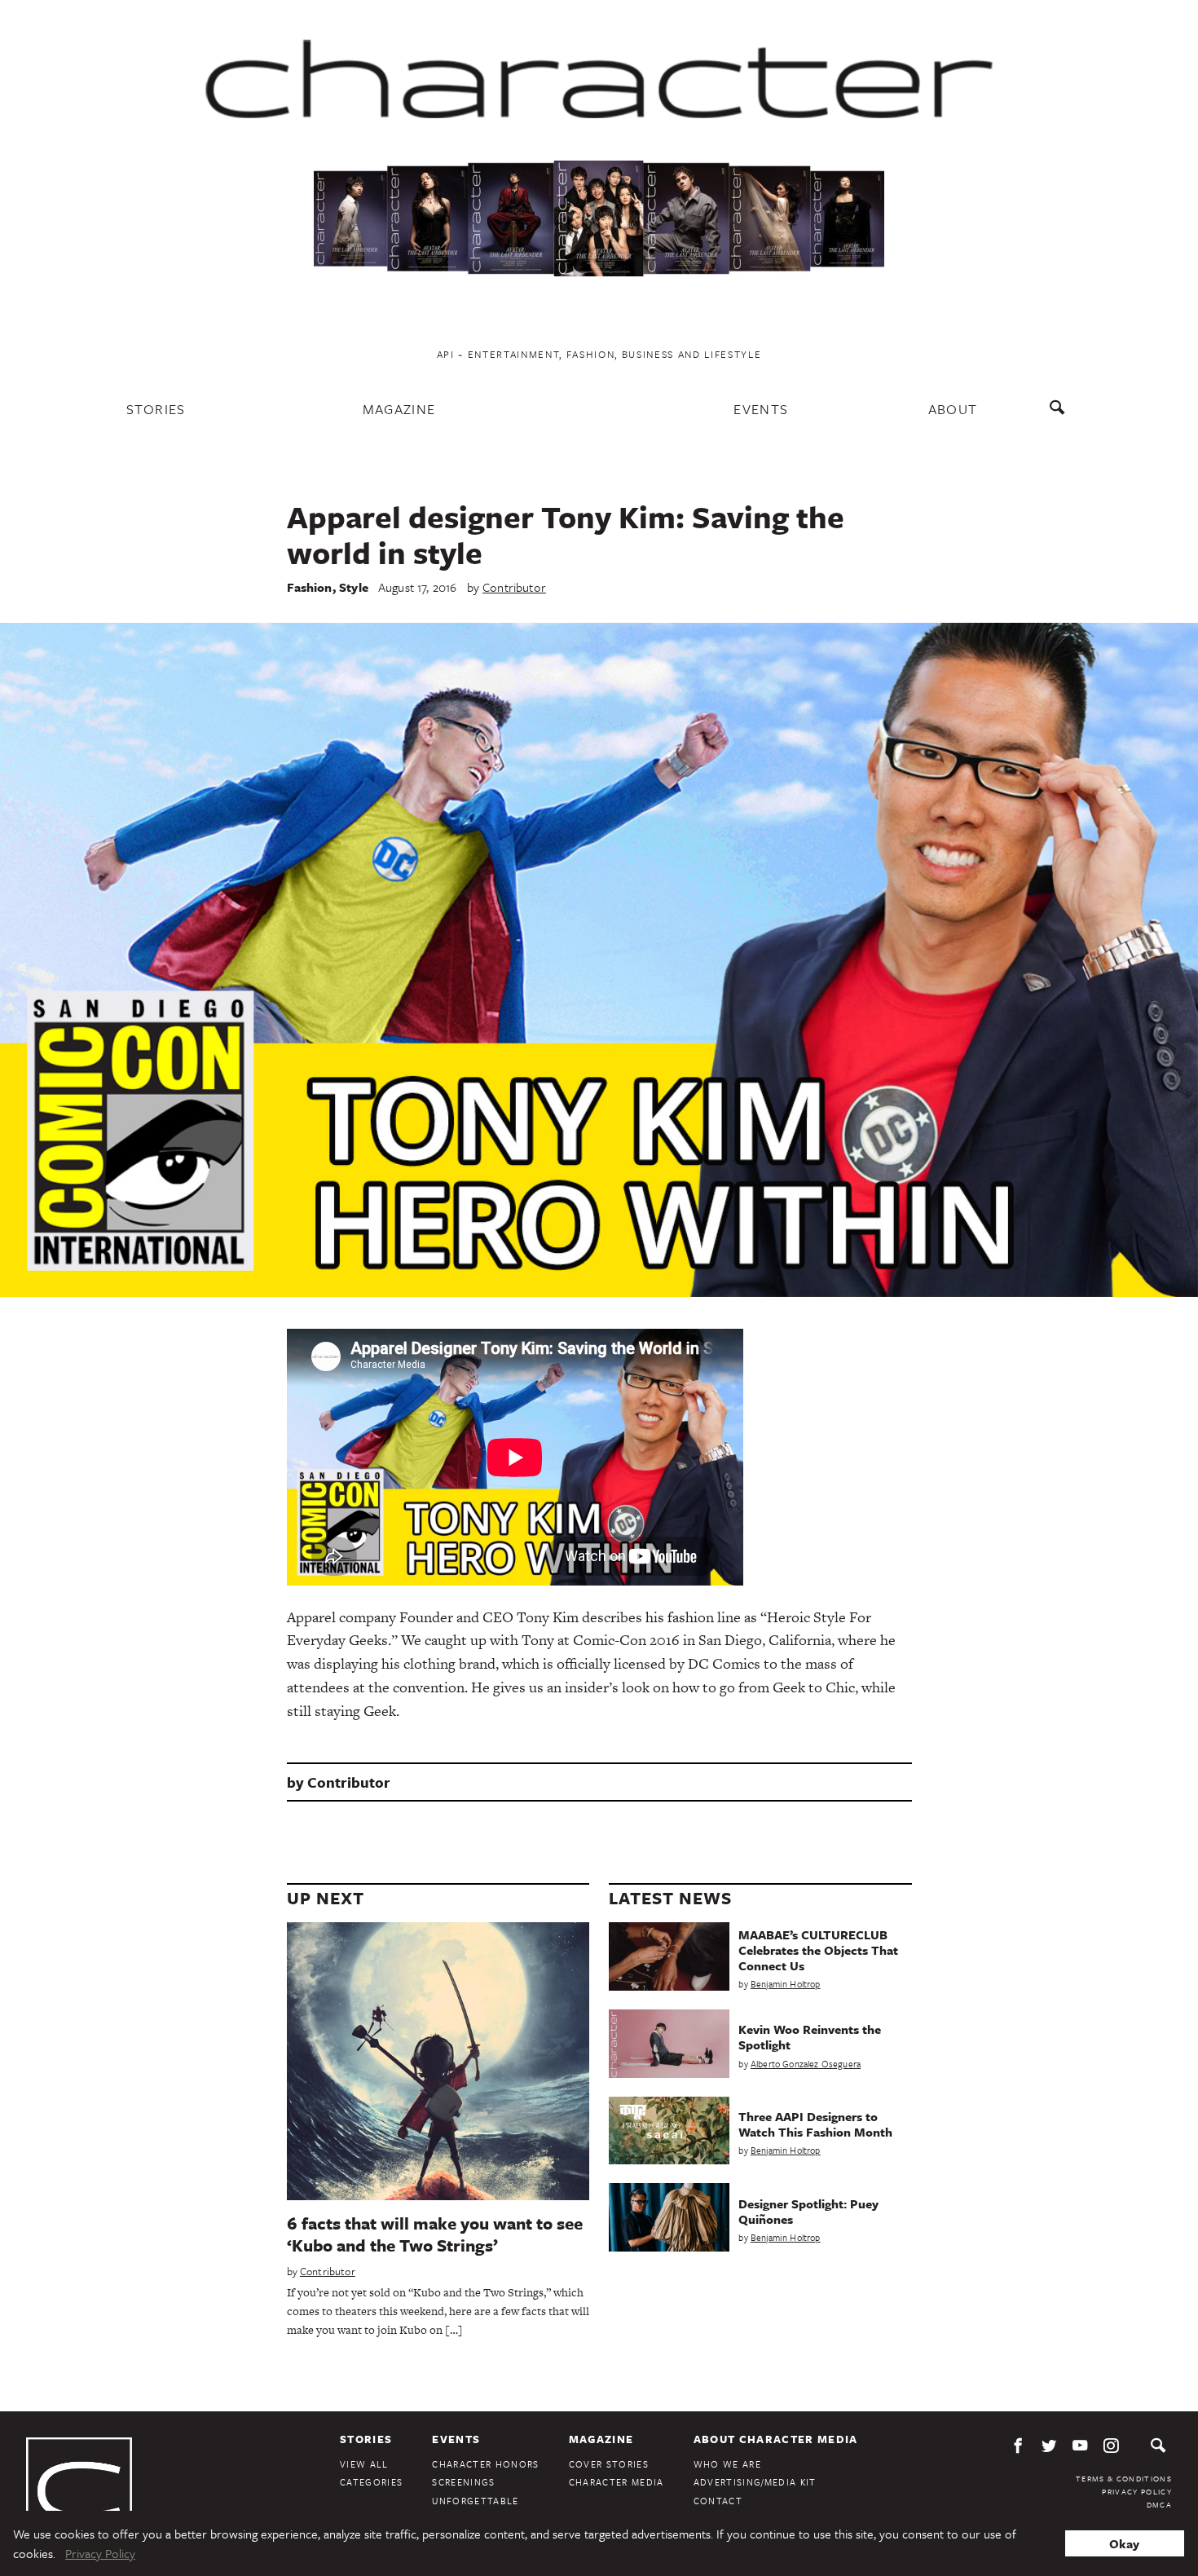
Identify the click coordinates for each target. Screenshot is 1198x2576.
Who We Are (727, 2464)
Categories (371, 2482)
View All (364, 2464)
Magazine (399, 409)
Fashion (310, 587)
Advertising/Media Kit (755, 2482)
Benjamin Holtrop (786, 1984)
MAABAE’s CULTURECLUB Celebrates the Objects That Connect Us (818, 1950)
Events (761, 409)
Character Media (617, 2482)
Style (354, 587)
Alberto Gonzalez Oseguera (806, 2064)
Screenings (463, 2482)
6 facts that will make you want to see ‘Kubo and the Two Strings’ (435, 2234)
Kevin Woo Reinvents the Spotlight (810, 2037)
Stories (156, 409)
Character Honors (485, 2464)
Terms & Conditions (1124, 2478)
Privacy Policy (1137, 2491)
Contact (718, 2501)
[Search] (1061, 415)
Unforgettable (475, 2501)
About (953, 409)
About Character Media (776, 2439)
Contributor (514, 587)
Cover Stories (609, 2464)
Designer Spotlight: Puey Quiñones (808, 2211)
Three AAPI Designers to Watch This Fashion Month (815, 2124)
